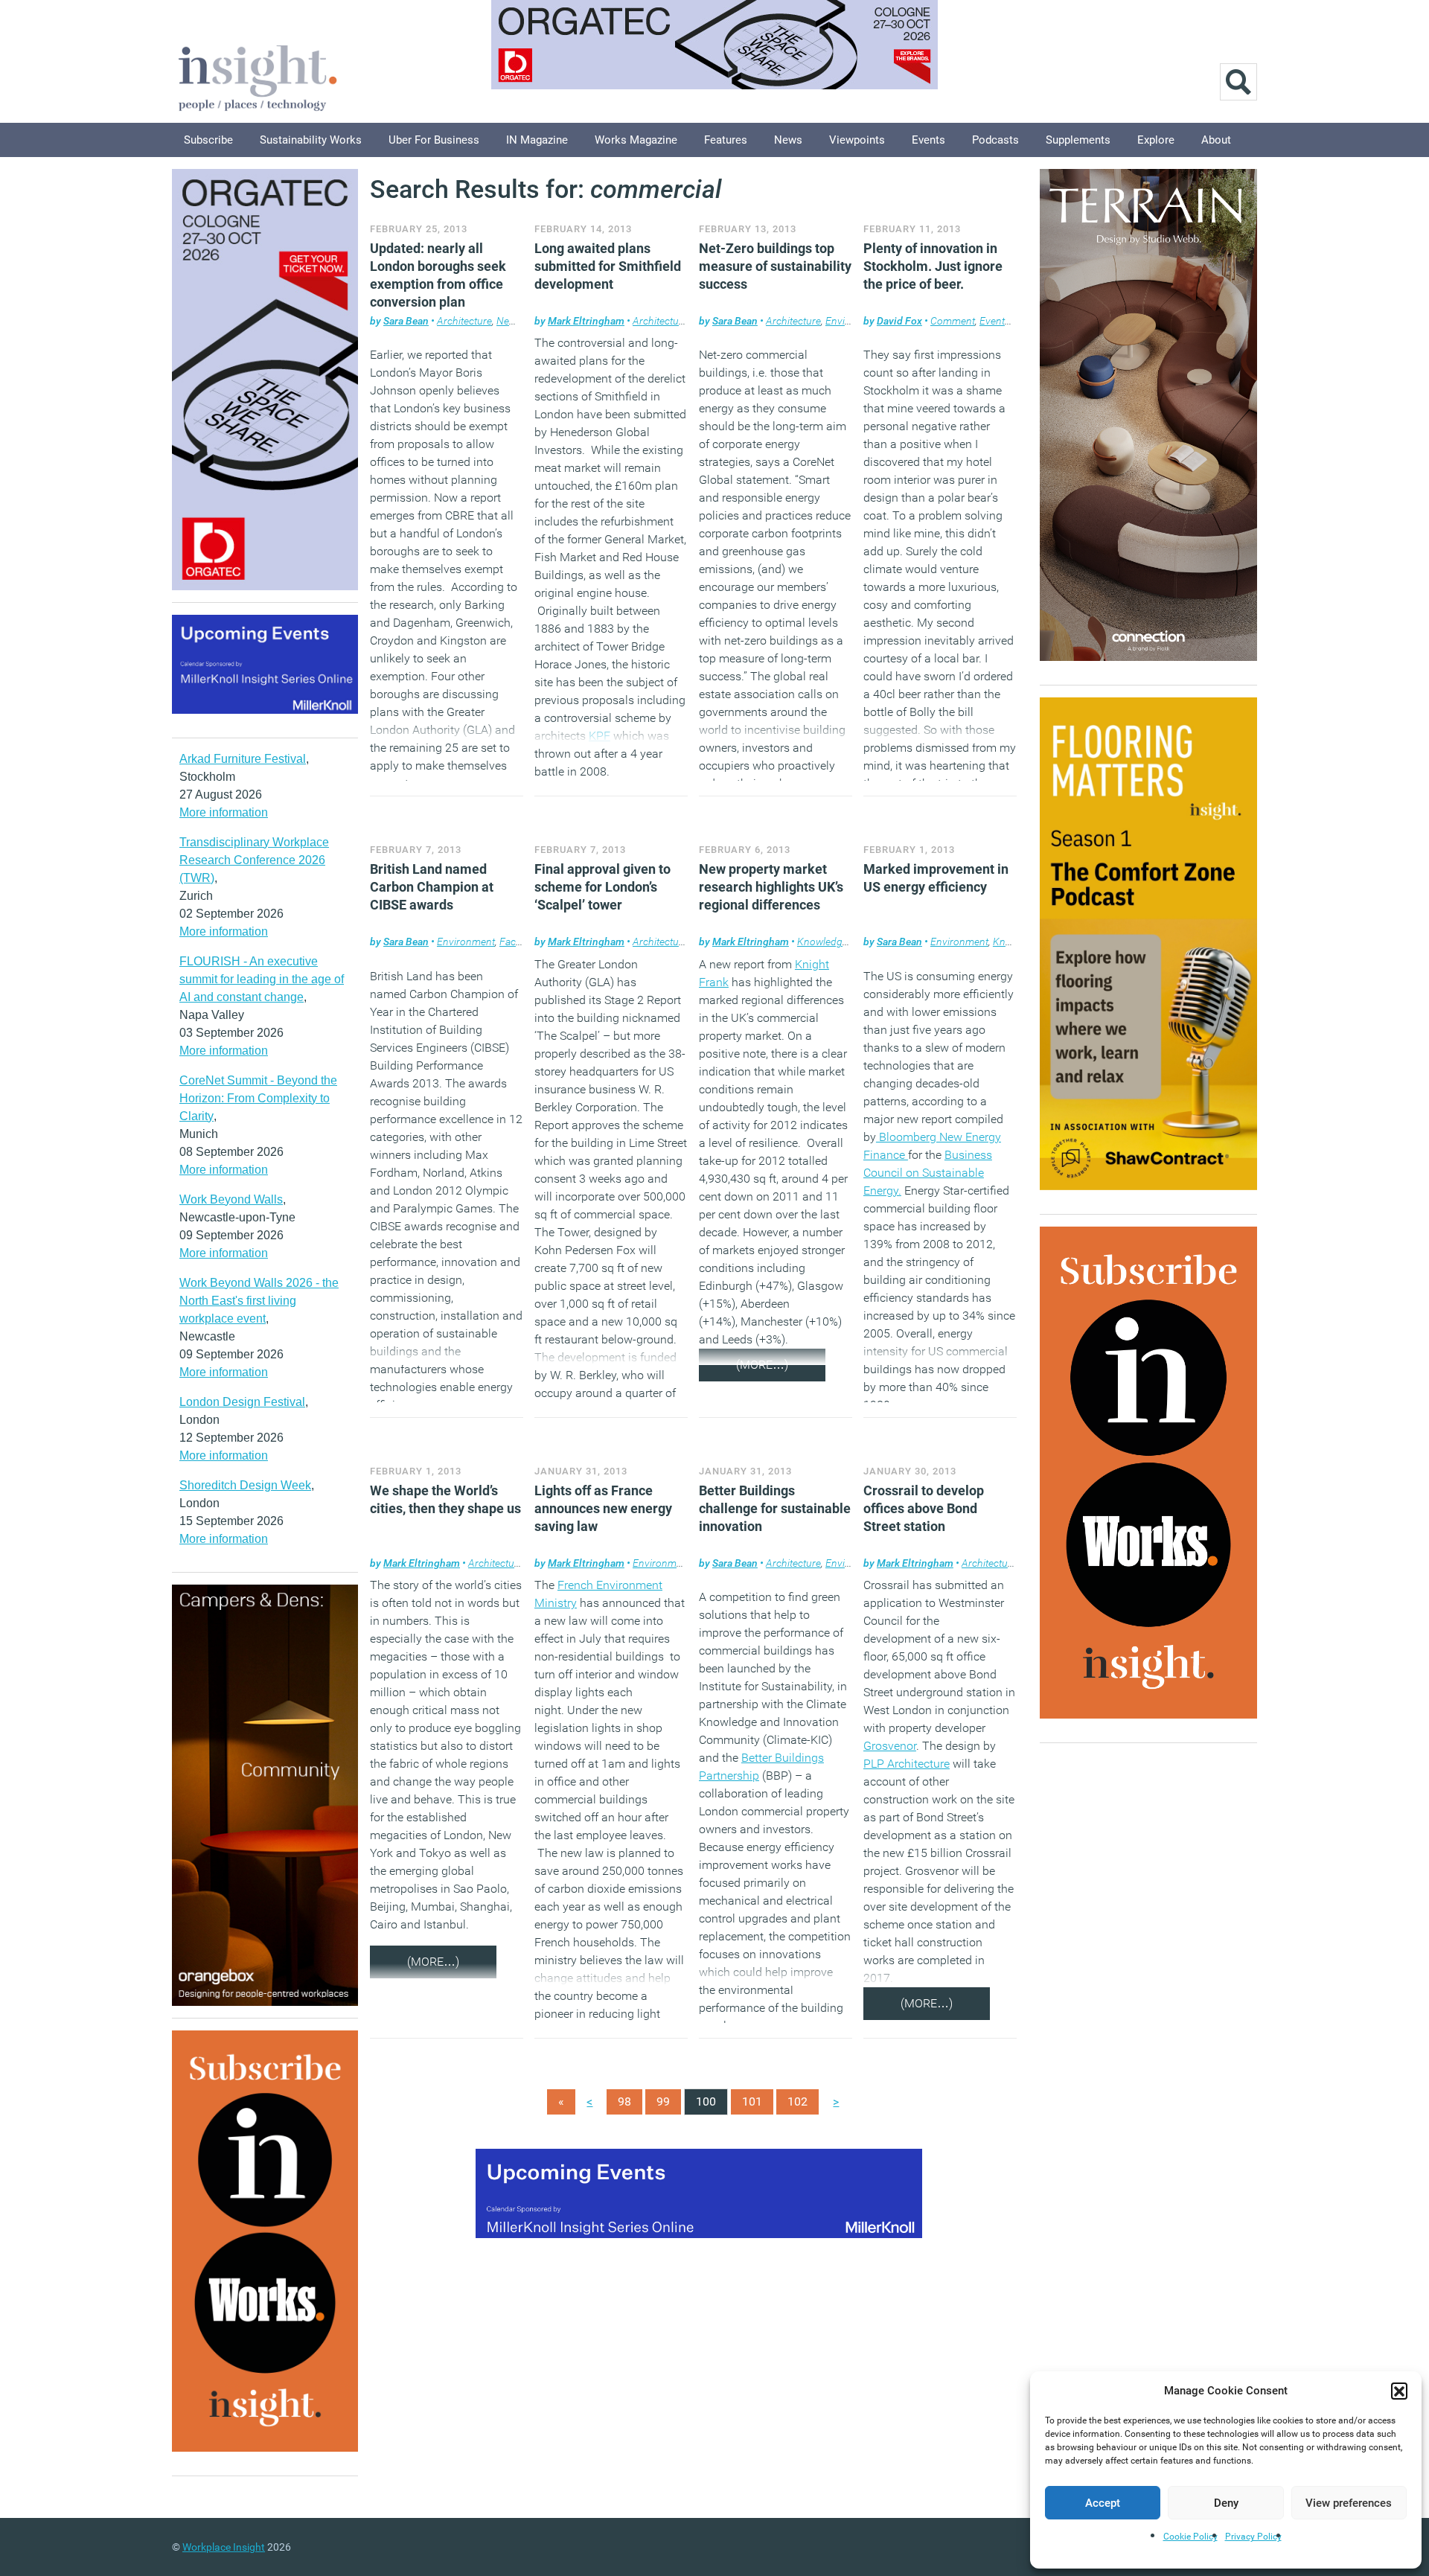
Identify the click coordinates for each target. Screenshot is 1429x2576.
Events (928, 140)
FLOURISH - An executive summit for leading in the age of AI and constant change (262, 979)
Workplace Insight (224, 2547)
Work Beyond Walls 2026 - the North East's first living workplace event (259, 1301)
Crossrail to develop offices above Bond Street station (924, 1508)
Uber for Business (434, 140)
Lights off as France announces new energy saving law (603, 1508)
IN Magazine (537, 140)
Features (726, 140)
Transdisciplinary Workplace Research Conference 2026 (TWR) (254, 860)
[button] (1399, 2391)
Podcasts (995, 140)
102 (797, 2102)
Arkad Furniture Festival (243, 759)
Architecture (464, 321)
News (788, 140)
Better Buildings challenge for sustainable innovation (775, 1508)
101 (752, 2102)
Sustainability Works (311, 140)
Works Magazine (636, 140)
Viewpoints (857, 140)
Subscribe (208, 140)
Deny (1226, 2503)
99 (663, 2102)
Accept (1103, 2503)
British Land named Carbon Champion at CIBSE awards (432, 887)
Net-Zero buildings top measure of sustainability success (775, 266)
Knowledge (822, 942)
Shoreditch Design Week (245, 1485)
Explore (1156, 140)
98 (624, 2102)
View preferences (1349, 2503)
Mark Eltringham (586, 321)
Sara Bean (406, 321)
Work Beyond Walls (231, 1199)
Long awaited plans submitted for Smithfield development (608, 266)
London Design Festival (242, 1402)
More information (224, 812)
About (1216, 140)
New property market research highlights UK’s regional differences (771, 887)
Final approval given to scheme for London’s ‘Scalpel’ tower (602, 887)
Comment (953, 321)
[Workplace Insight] (258, 76)
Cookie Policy (1190, 2537)
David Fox (899, 321)
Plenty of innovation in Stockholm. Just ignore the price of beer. (933, 266)
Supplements (1078, 140)
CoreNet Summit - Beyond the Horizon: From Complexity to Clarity (258, 1098)
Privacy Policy (1253, 2537)
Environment (466, 942)
